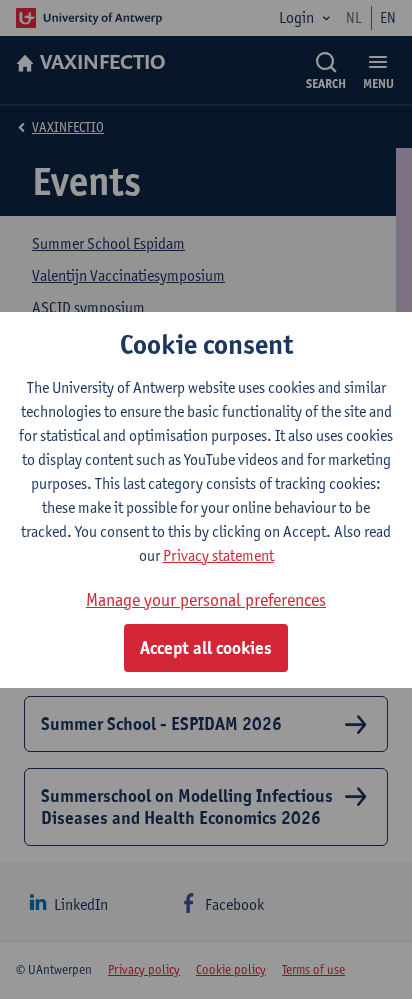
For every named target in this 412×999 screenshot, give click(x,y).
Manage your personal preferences (206, 599)
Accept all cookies (206, 648)
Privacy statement (218, 555)
